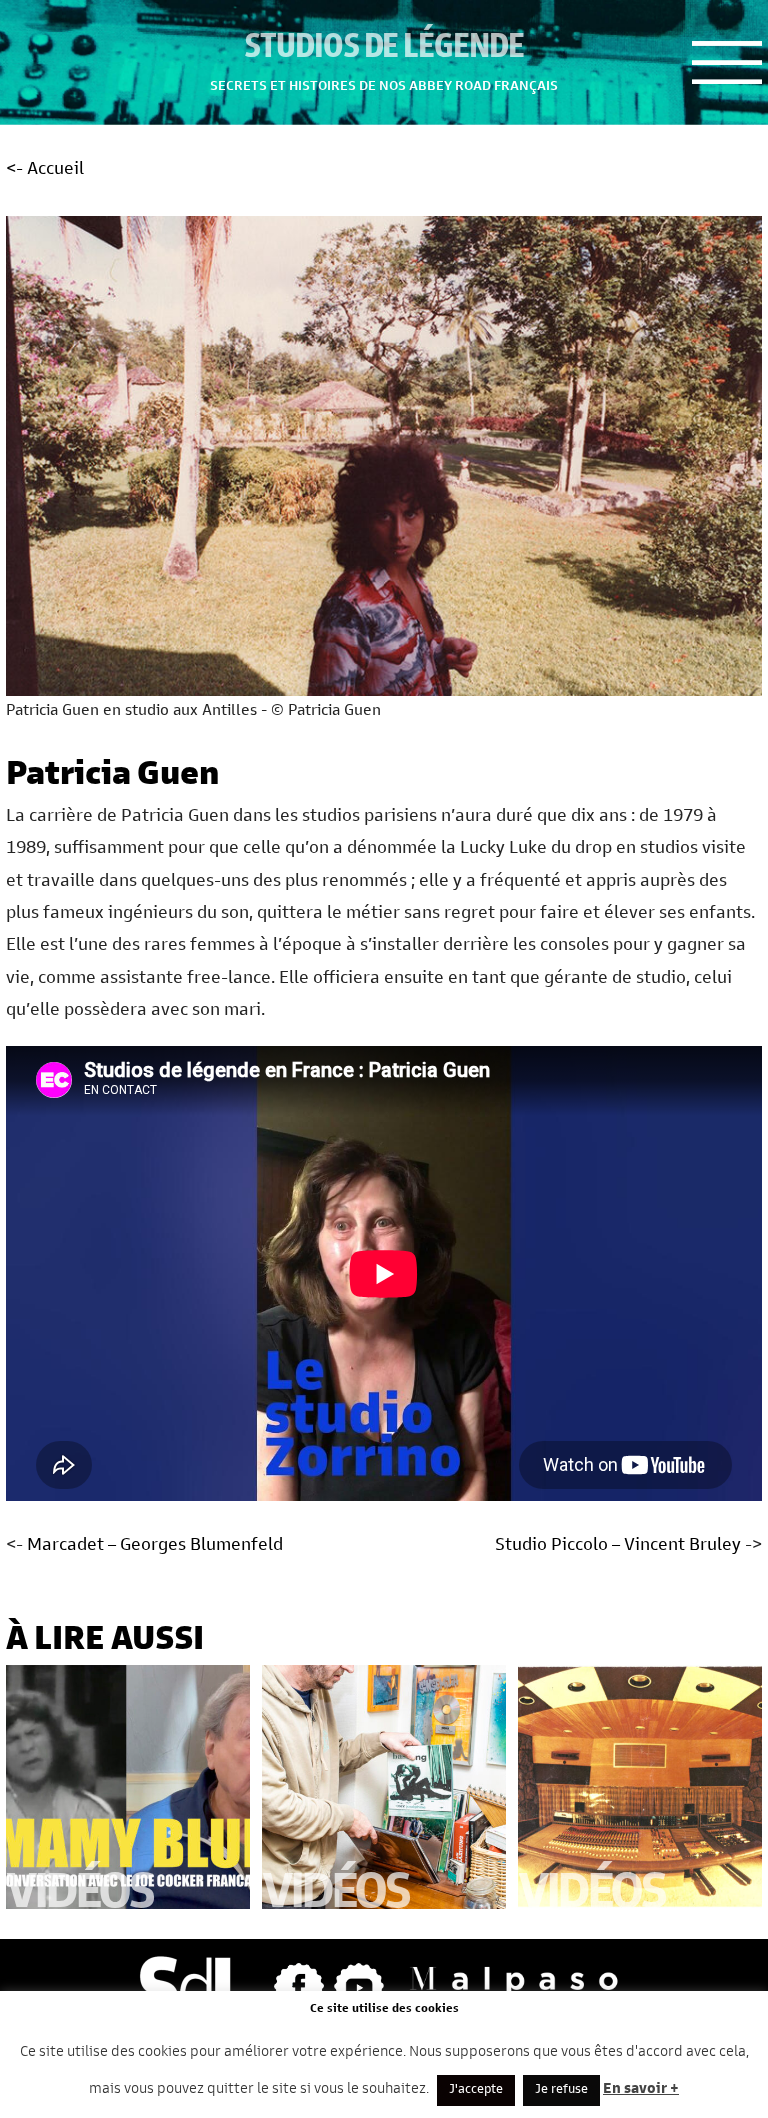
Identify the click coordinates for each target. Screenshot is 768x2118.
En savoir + (641, 2089)
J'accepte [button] (476, 2090)
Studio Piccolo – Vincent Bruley (618, 1546)
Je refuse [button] (561, 2090)
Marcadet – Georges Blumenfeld (155, 1546)
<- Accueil (45, 170)
